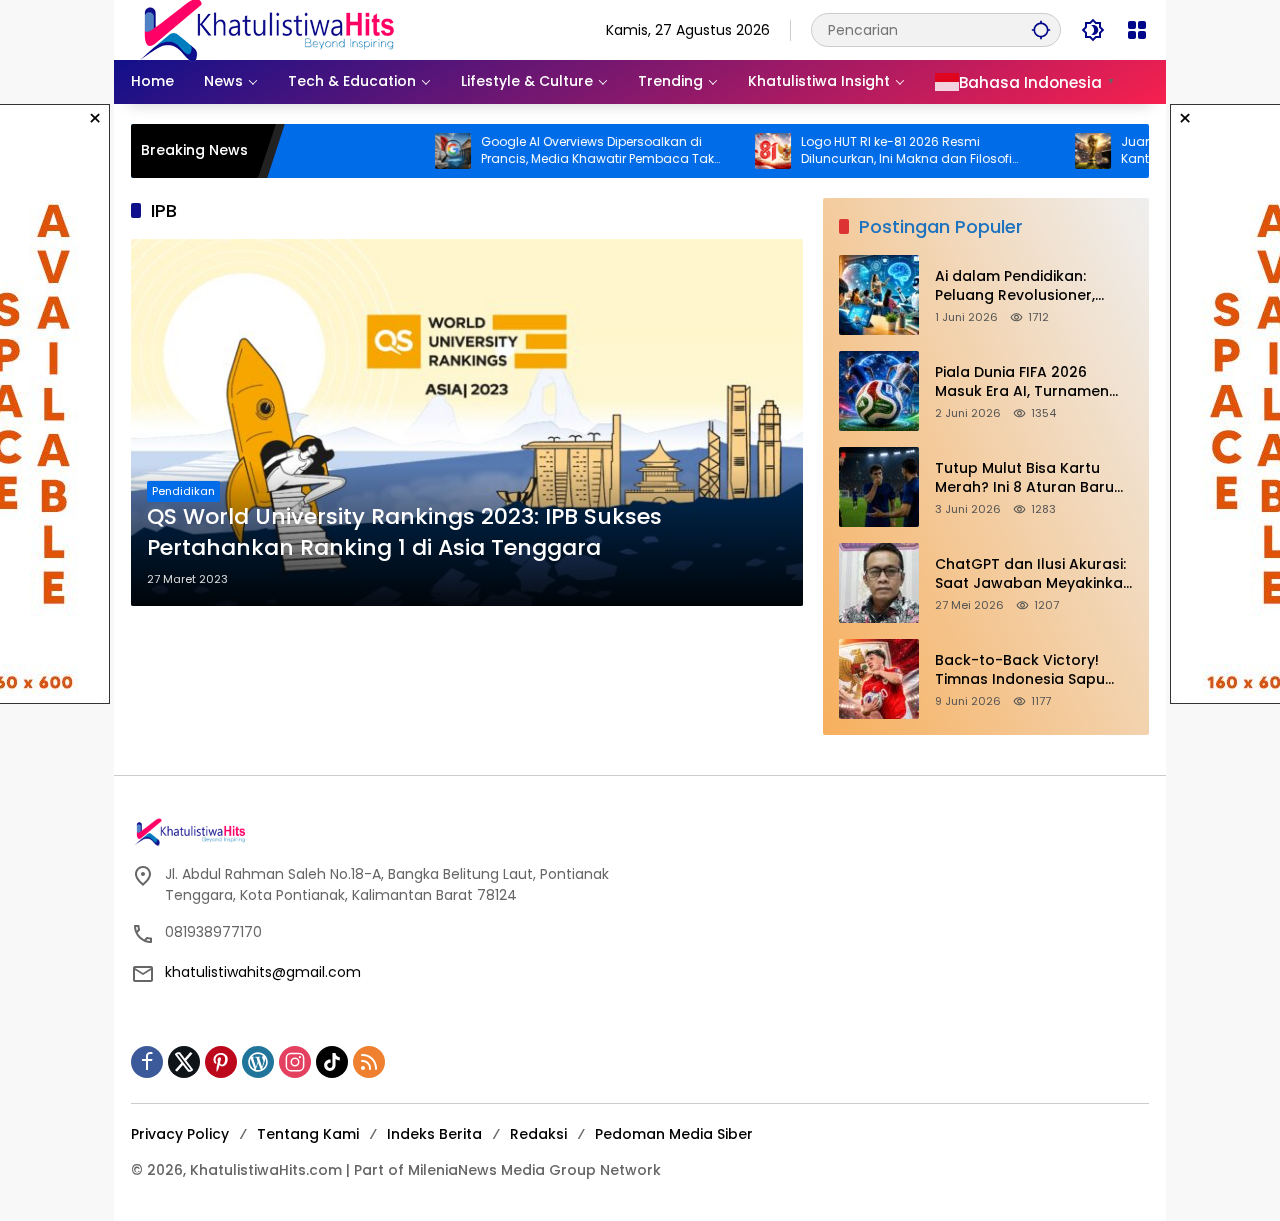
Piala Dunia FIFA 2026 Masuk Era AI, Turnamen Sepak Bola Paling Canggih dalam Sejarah (1033, 382)
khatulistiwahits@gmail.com (263, 972)
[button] (1041, 29)
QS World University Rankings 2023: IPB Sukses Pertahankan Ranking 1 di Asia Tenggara (404, 532)
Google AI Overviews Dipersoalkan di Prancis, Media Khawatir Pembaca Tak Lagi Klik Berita (557, 151)
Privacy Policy (180, 1134)
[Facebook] (147, 1062)
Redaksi (538, 1134)
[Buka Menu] (1137, 30)
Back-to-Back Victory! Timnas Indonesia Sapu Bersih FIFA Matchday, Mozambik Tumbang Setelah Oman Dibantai (1020, 670)
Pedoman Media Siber (674, 1134)
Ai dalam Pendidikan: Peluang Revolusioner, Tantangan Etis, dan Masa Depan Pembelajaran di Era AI (1034, 286)
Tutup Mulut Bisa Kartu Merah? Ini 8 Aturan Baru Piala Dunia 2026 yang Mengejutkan (1024, 478)
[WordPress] (258, 1062)
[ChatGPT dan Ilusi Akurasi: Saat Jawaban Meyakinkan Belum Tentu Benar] (879, 583)
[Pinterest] (221, 1062)
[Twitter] (184, 1062)
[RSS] (369, 1062)
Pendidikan (183, 491)
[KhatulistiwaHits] (267, 29)
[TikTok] (332, 1062)
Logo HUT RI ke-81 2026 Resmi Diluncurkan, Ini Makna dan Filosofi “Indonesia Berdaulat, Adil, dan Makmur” (885, 151)
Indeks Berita (434, 1134)
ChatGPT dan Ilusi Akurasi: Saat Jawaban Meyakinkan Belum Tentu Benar (1033, 574)
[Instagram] (295, 1062)
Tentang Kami (308, 1134)
